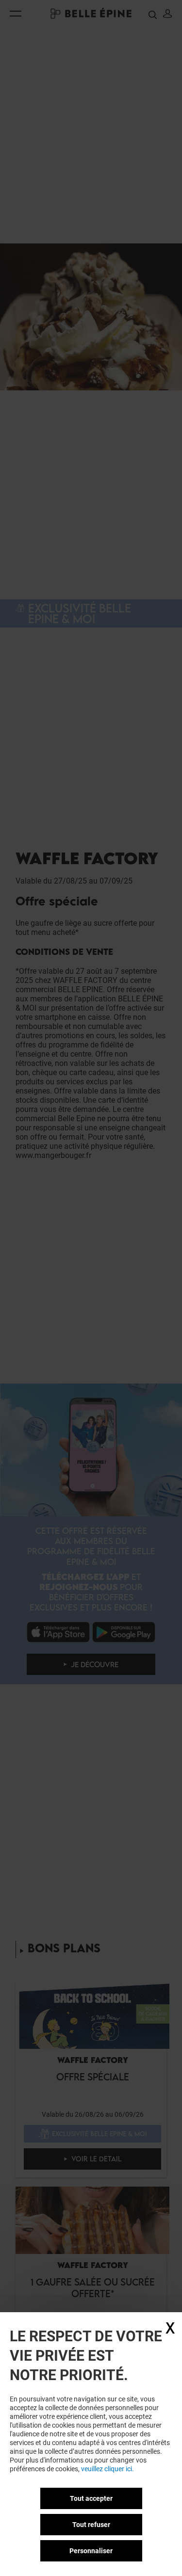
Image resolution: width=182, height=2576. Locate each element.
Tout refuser (91, 2525)
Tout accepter (91, 2498)
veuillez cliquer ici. (108, 2469)
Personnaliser (91, 2551)
